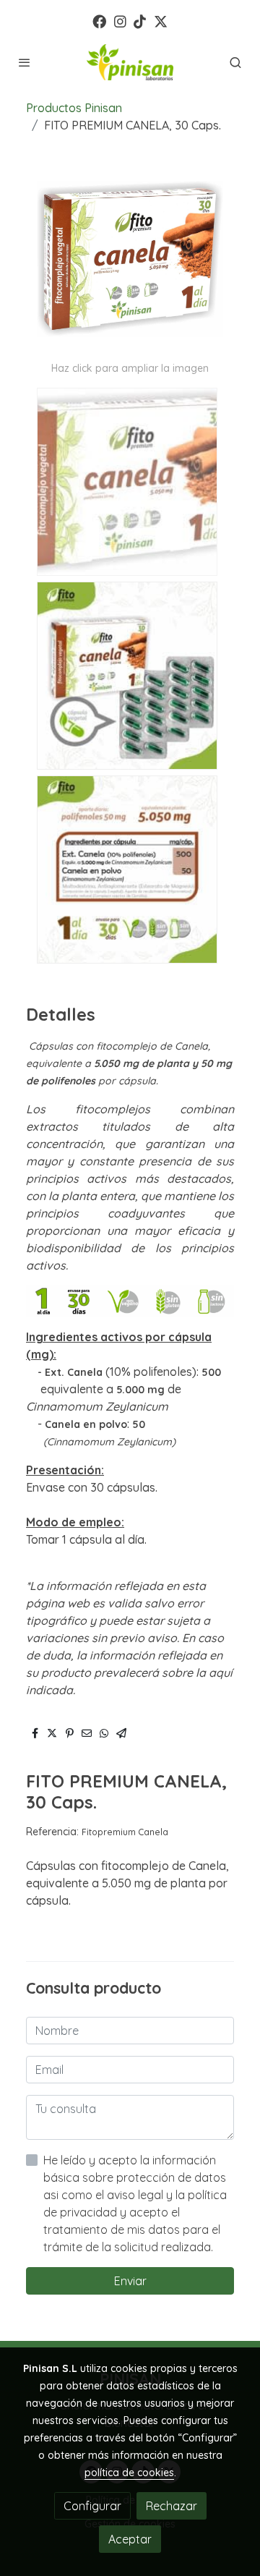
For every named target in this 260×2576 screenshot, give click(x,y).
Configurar (92, 2506)
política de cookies (129, 2473)
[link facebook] (99, 21)
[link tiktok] (140, 21)
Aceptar (130, 2539)
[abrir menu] (25, 62)
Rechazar (172, 2506)
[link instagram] (120, 21)
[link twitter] (161, 21)
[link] (130, 62)
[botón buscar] (235, 62)
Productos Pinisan (74, 108)
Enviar (130, 2281)
